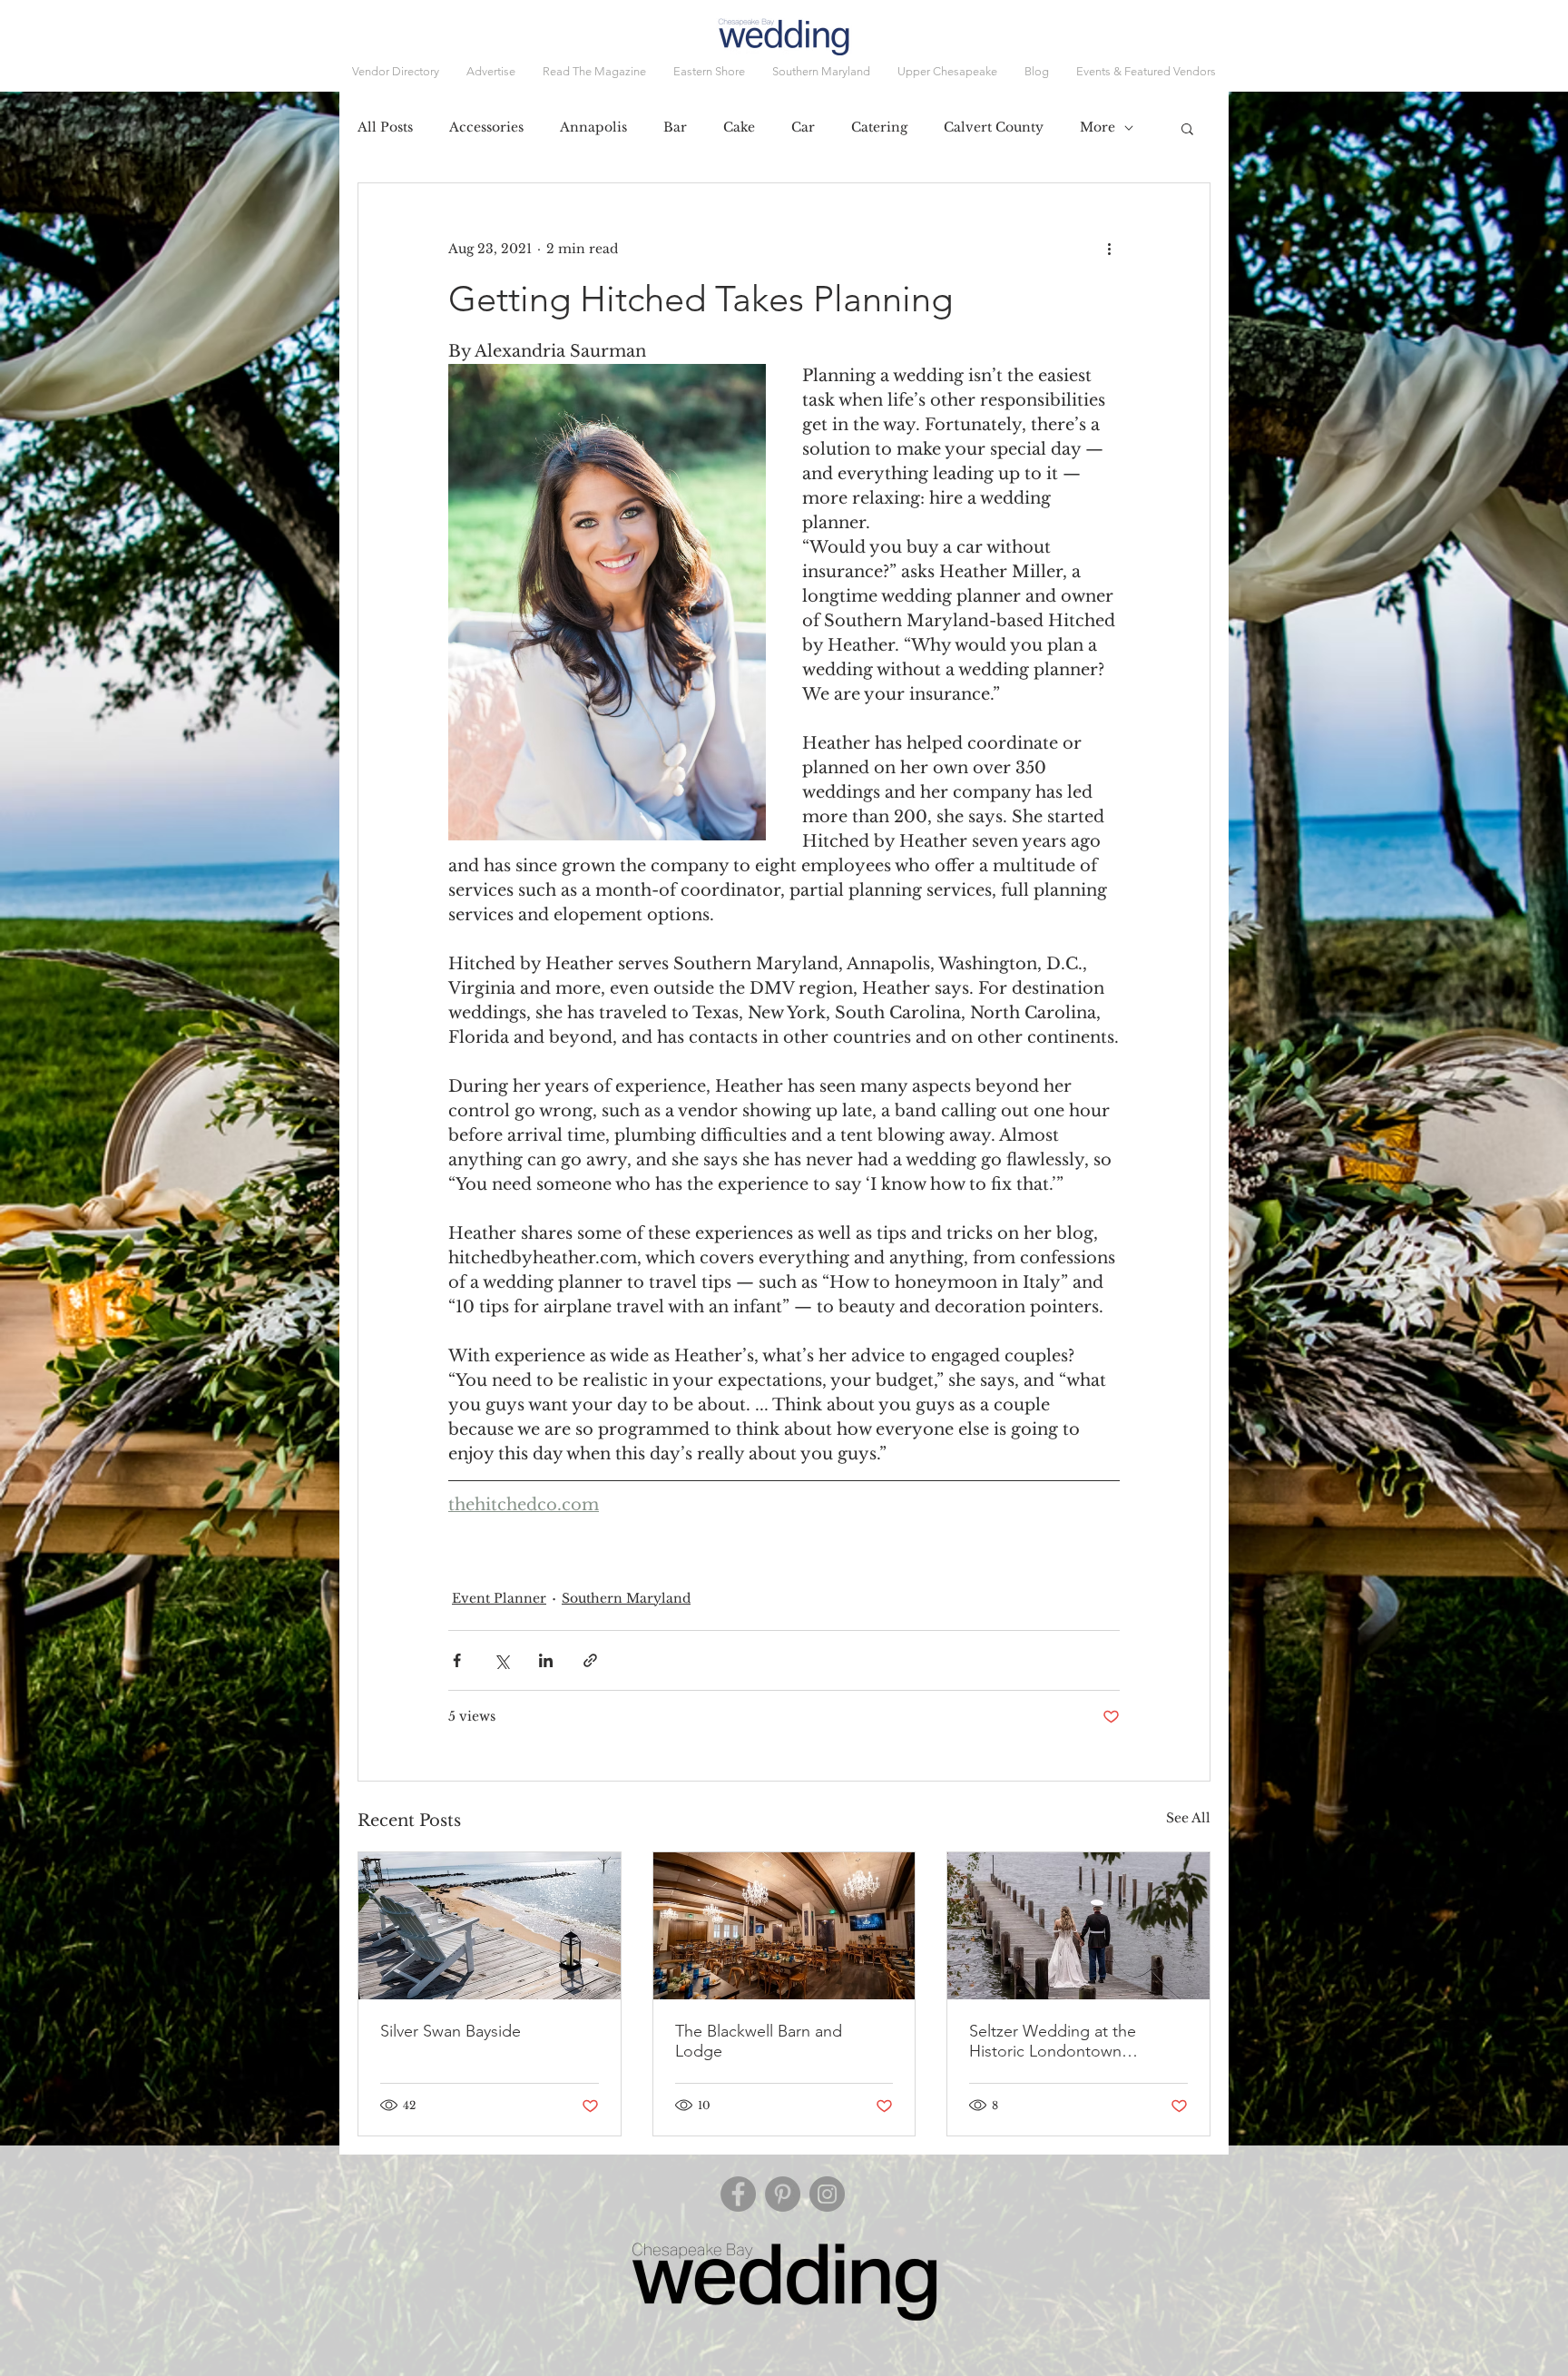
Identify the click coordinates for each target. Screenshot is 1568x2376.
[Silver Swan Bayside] (490, 1926)
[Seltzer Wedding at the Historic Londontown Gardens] (1078, 1926)
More (1098, 127)
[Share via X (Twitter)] (501, 1660)
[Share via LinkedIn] (546, 1660)
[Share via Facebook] (457, 1660)
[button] (1146, 72)
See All (1188, 1818)
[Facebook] (738, 2194)
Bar (675, 127)
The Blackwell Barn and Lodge (759, 2041)
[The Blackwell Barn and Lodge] (784, 1926)
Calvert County (994, 127)
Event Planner (499, 1598)
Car (803, 127)
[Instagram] (827, 2194)
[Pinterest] (783, 2194)
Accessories (486, 127)
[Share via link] (590, 1660)
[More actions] (1109, 249)
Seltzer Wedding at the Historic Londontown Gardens (1053, 2041)
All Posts (385, 127)
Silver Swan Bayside (451, 2031)
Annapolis (593, 127)
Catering (879, 127)
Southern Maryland (626, 1598)
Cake (739, 127)
